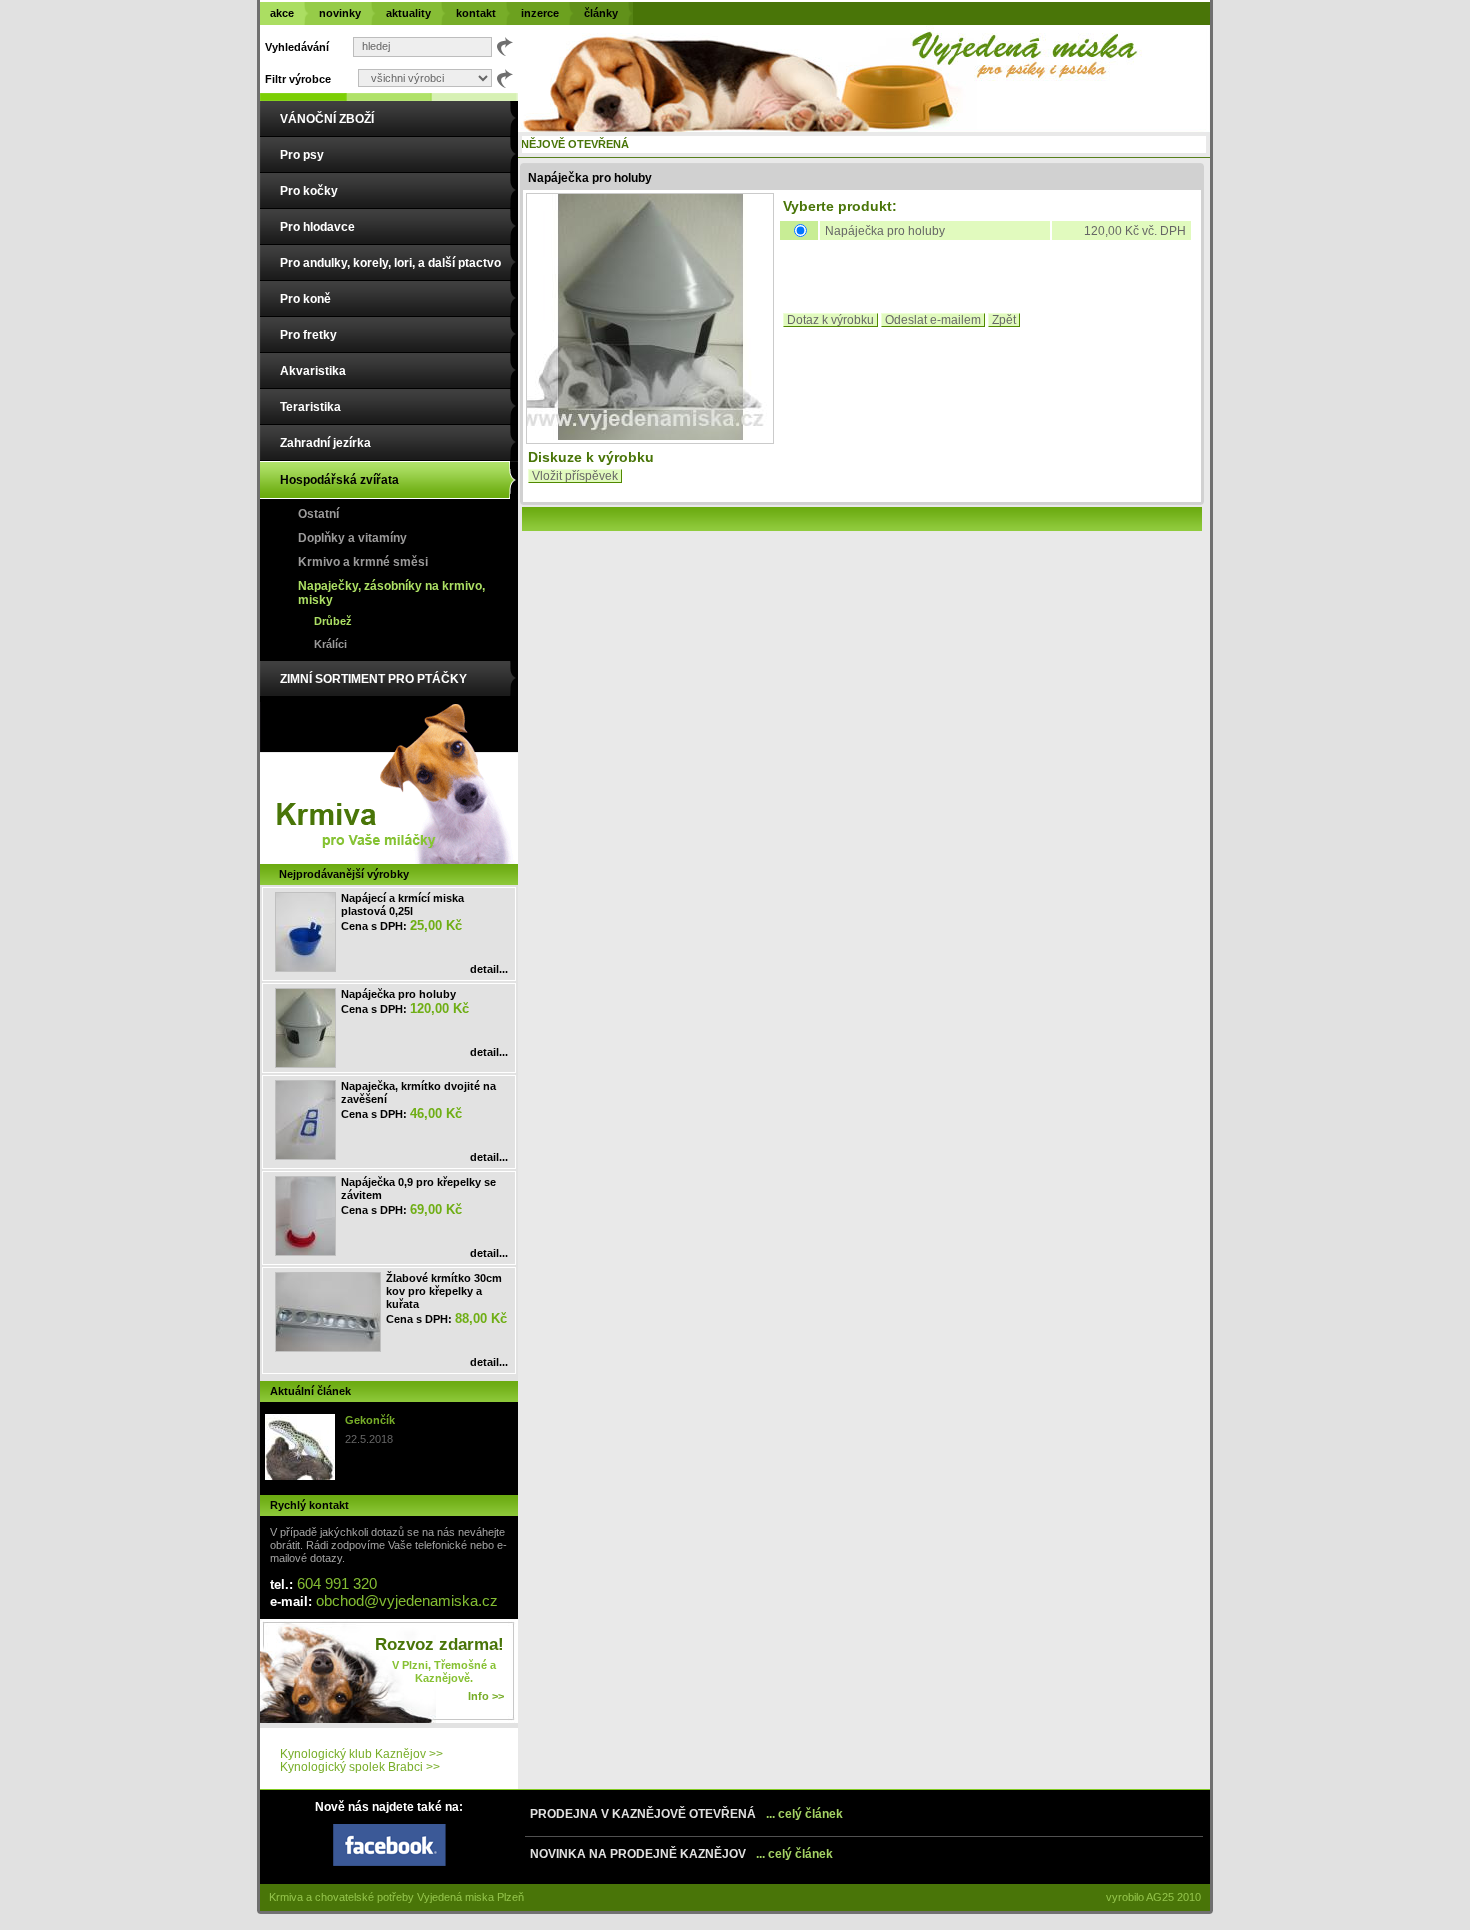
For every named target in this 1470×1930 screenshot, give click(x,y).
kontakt (476, 13)
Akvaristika (313, 371)
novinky (340, 13)
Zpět (1004, 320)
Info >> (486, 1696)
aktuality (408, 13)
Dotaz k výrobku (830, 320)
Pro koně (305, 299)
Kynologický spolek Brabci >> (360, 1767)
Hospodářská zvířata (339, 480)
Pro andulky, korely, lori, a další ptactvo (390, 263)
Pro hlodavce (317, 227)
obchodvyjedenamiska (407, 1600)
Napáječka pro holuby (398, 994)
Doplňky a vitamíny (352, 538)
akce (282, 13)
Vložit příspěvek (575, 476)
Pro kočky (309, 191)
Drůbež (333, 621)
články (601, 13)
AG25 (1160, 1897)
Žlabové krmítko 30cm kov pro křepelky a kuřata (444, 1291)
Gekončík (370, 1420)
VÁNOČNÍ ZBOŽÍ (327, 119)
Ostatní (318, 514)
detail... (489, 969)
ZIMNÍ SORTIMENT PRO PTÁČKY (373, 679)
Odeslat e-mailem (933, 320)
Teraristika (310, 407)
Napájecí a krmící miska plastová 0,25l (402, 904)
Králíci (330, 644)
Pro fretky (308, 335)
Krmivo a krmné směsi (363, 562)
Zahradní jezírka (325, 443)
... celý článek (804, 1814)
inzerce (540, 13)
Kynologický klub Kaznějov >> (361, 1754)
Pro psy (302, 155)
